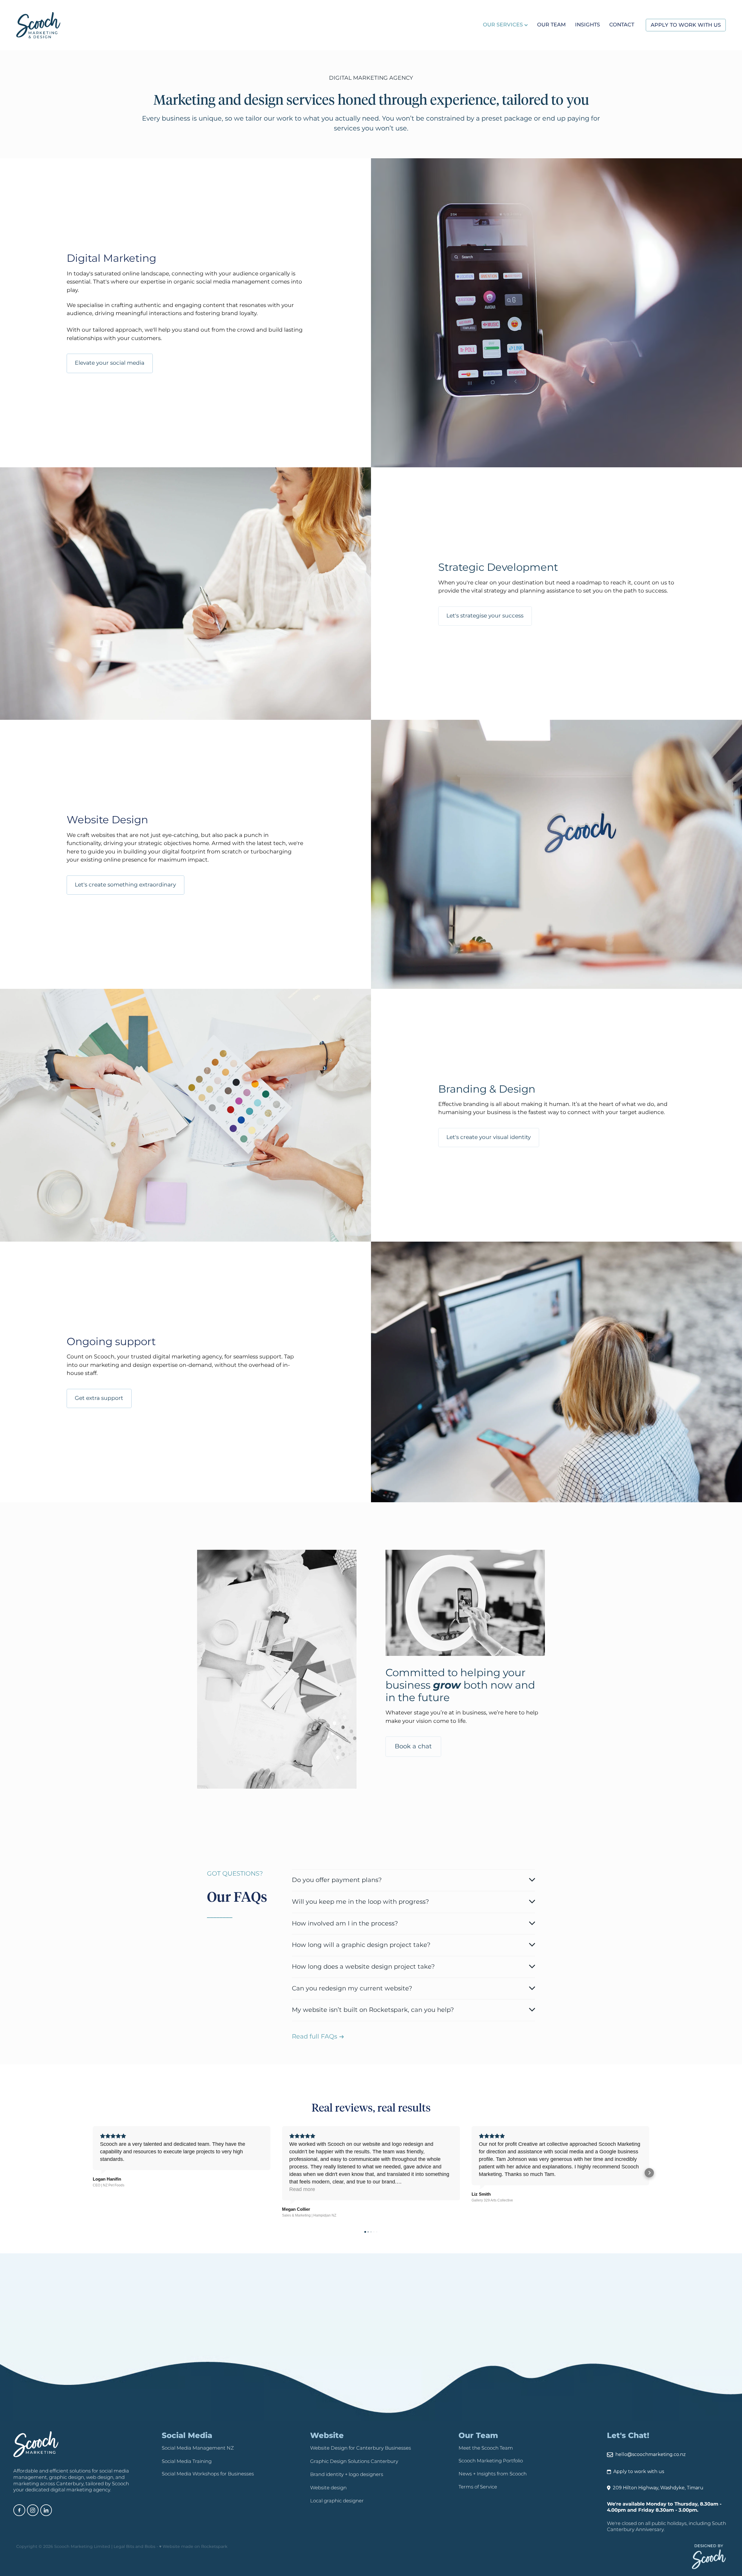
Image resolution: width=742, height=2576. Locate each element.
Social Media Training (187, 2462)
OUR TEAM (551, 25)
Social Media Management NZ (198, 2448)
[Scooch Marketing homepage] (87, 25)
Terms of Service (478, 2487)
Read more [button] (113, 2189)
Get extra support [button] (99, 1398)
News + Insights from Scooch (493, 2474)
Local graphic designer (337, 2501)
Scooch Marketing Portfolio (491, 2461)
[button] (93, 2173)
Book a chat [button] (413, 1746)
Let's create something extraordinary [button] (125, 885)
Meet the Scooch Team (486, 2448)
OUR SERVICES (504, 25)
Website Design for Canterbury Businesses (361, 2448)
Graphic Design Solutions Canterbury (354, 2462)
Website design (328, 2488)
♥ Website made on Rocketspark (193, 2547)
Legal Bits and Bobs (134, 2547)
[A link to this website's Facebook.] (19, 2510)
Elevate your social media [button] (110, 363)
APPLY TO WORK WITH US (686, 25)
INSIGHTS (588, 25)
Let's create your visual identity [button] (489, 1137)
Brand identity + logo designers (347, 2475)
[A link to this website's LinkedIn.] (46, 2510)
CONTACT (622, 25)
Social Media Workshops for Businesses (208, 2474)
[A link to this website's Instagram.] (33, 2510)
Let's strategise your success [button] (485, 616)
